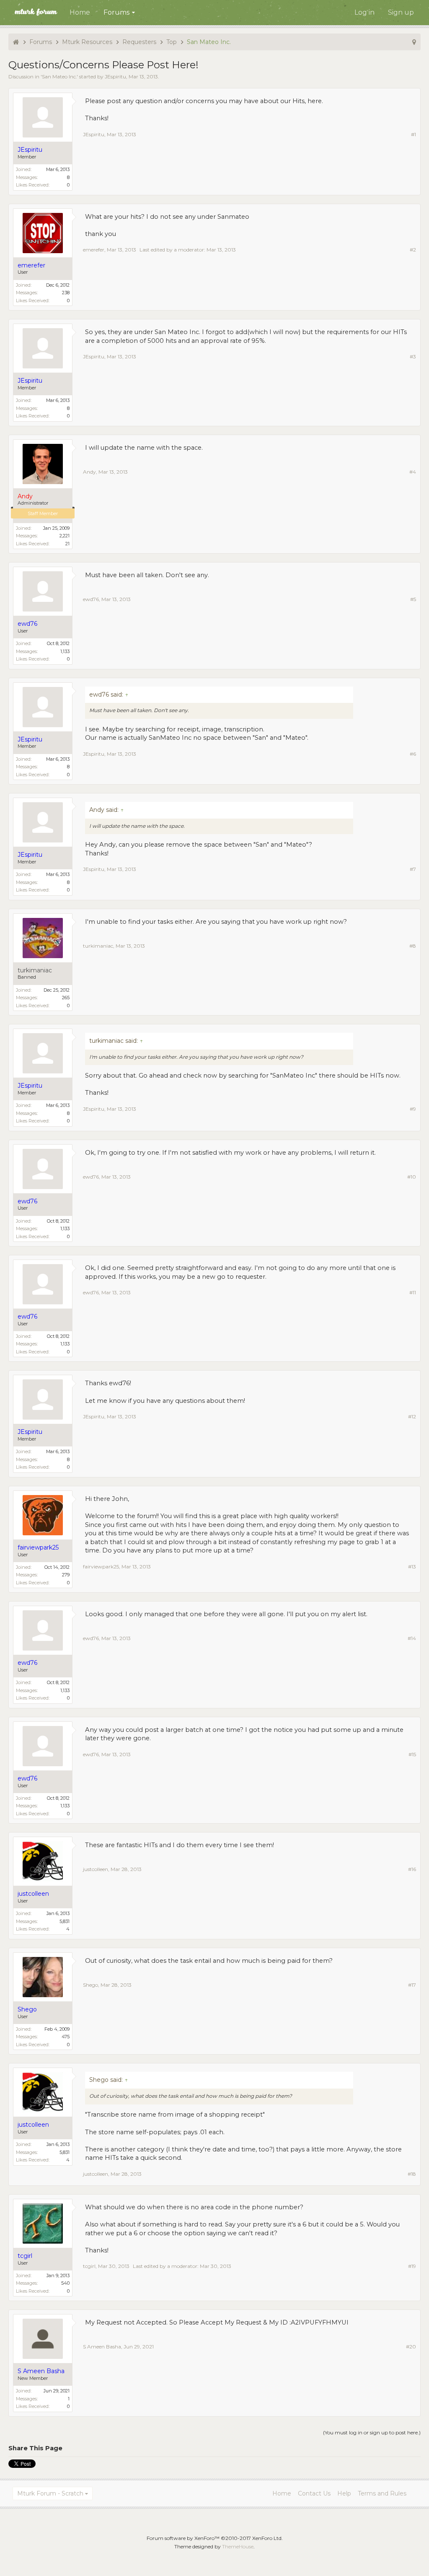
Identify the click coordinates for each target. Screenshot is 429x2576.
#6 (413, 754)
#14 (412, 1638)
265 (66, 998)
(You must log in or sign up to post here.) (372, 2432)
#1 (413, 134)
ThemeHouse (238, 2546)
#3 (413, 356)
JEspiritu (115, 76)
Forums (116, 12)
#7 (413, 869)
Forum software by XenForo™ (215, 2538)
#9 (413, 1109)
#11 (413, 1292)
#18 (412, 2174)
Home (80, 12)
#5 (413, 599)
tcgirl (89, 2266)
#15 (412, 1754)
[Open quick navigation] (414, 42)
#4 (413, 472)
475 (66, 2037)
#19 (412, 2266)
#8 (413, 946)
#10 (412, 1177)
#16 (412, 1869)
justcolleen (96, 1869)
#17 (412, 1985)
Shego (90, 1985)
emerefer (94, 250)
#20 (411, 2347)
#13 (412, 1567)
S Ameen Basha (102, 2347)
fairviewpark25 (101, 1567)
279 (66, 1575)
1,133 (65, 651)
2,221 (65, 536)
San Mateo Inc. (59, 76)
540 (65, 2283)
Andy (89, 472)
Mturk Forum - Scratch (50, 2493)
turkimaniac (35, 971)
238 (66, 293)
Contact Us (314, 2493)
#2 (413, 250)
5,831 (65, 1921)
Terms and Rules (382, 2493)
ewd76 (91, 599)
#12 (412, 1416)
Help (344, 2493)
